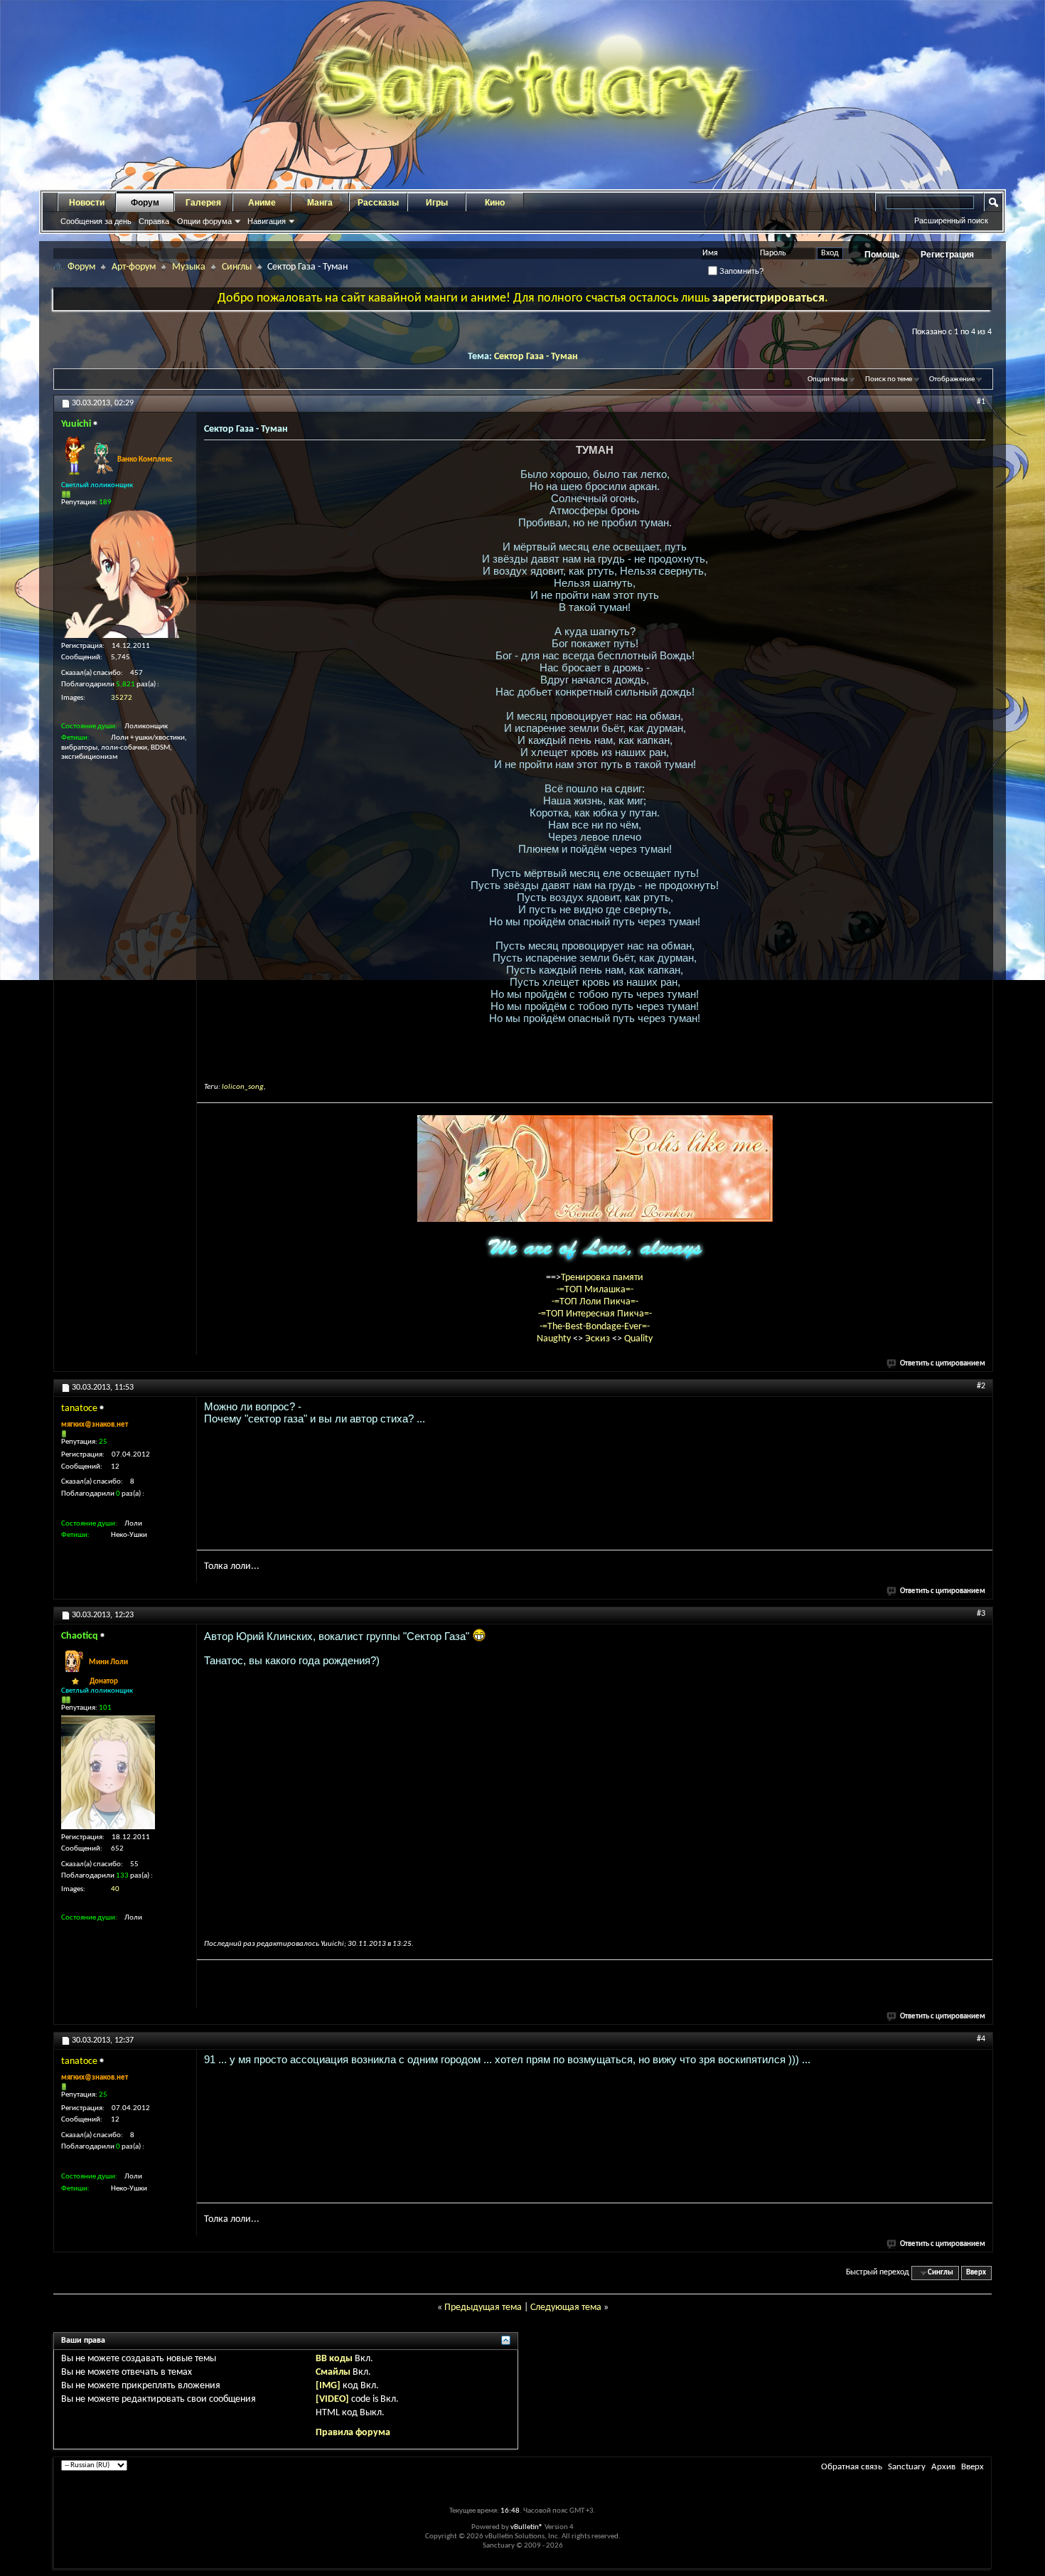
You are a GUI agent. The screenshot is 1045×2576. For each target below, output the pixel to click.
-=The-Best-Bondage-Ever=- (595, 1327)
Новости (87, 203)
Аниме (262, 203)
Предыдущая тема (483, 2308)
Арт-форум (134, 267)
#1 (981, 402)
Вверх (976, 2273)
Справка (154, 221)
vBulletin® (527, 2527)
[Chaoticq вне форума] (108, 1772)
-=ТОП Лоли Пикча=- (595, 1302)
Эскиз (599, 1339)
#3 (981, 1614)
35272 (122, 698)
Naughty (555, 1339)
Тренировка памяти (602, 1278)
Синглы (237, 267)
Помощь (882, 255)
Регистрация (947, 255)
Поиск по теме (889, 379)
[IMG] (328, 2386)
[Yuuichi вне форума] (125, 574)
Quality (638, 1339)
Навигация (267, 221)
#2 (981, 1386)
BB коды (334, 2359)
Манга (320, 203)
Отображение (952, 379)
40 (115, 1889)
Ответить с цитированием (943, 1364)
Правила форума (353, 2433)
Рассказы (378, 203)
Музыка (189, 267)
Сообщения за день (96, 221)
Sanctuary (907, 2467)
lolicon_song (243, 1087)
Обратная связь (852, 2467)
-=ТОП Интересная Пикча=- (595, 1314)
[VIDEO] (332, 2399)
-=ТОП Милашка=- (595, 1290)
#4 (981, 2039)
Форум (145, 203)
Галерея (203, 203)
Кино (495, 203)
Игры (437, 203)
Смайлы (333, 2372)
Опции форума (204, 221)
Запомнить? (740, 271)
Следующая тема (566, 2308)
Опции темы (827, 379)
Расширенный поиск (951, 220)
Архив (943, 2467)
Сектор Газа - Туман (536, 357)
